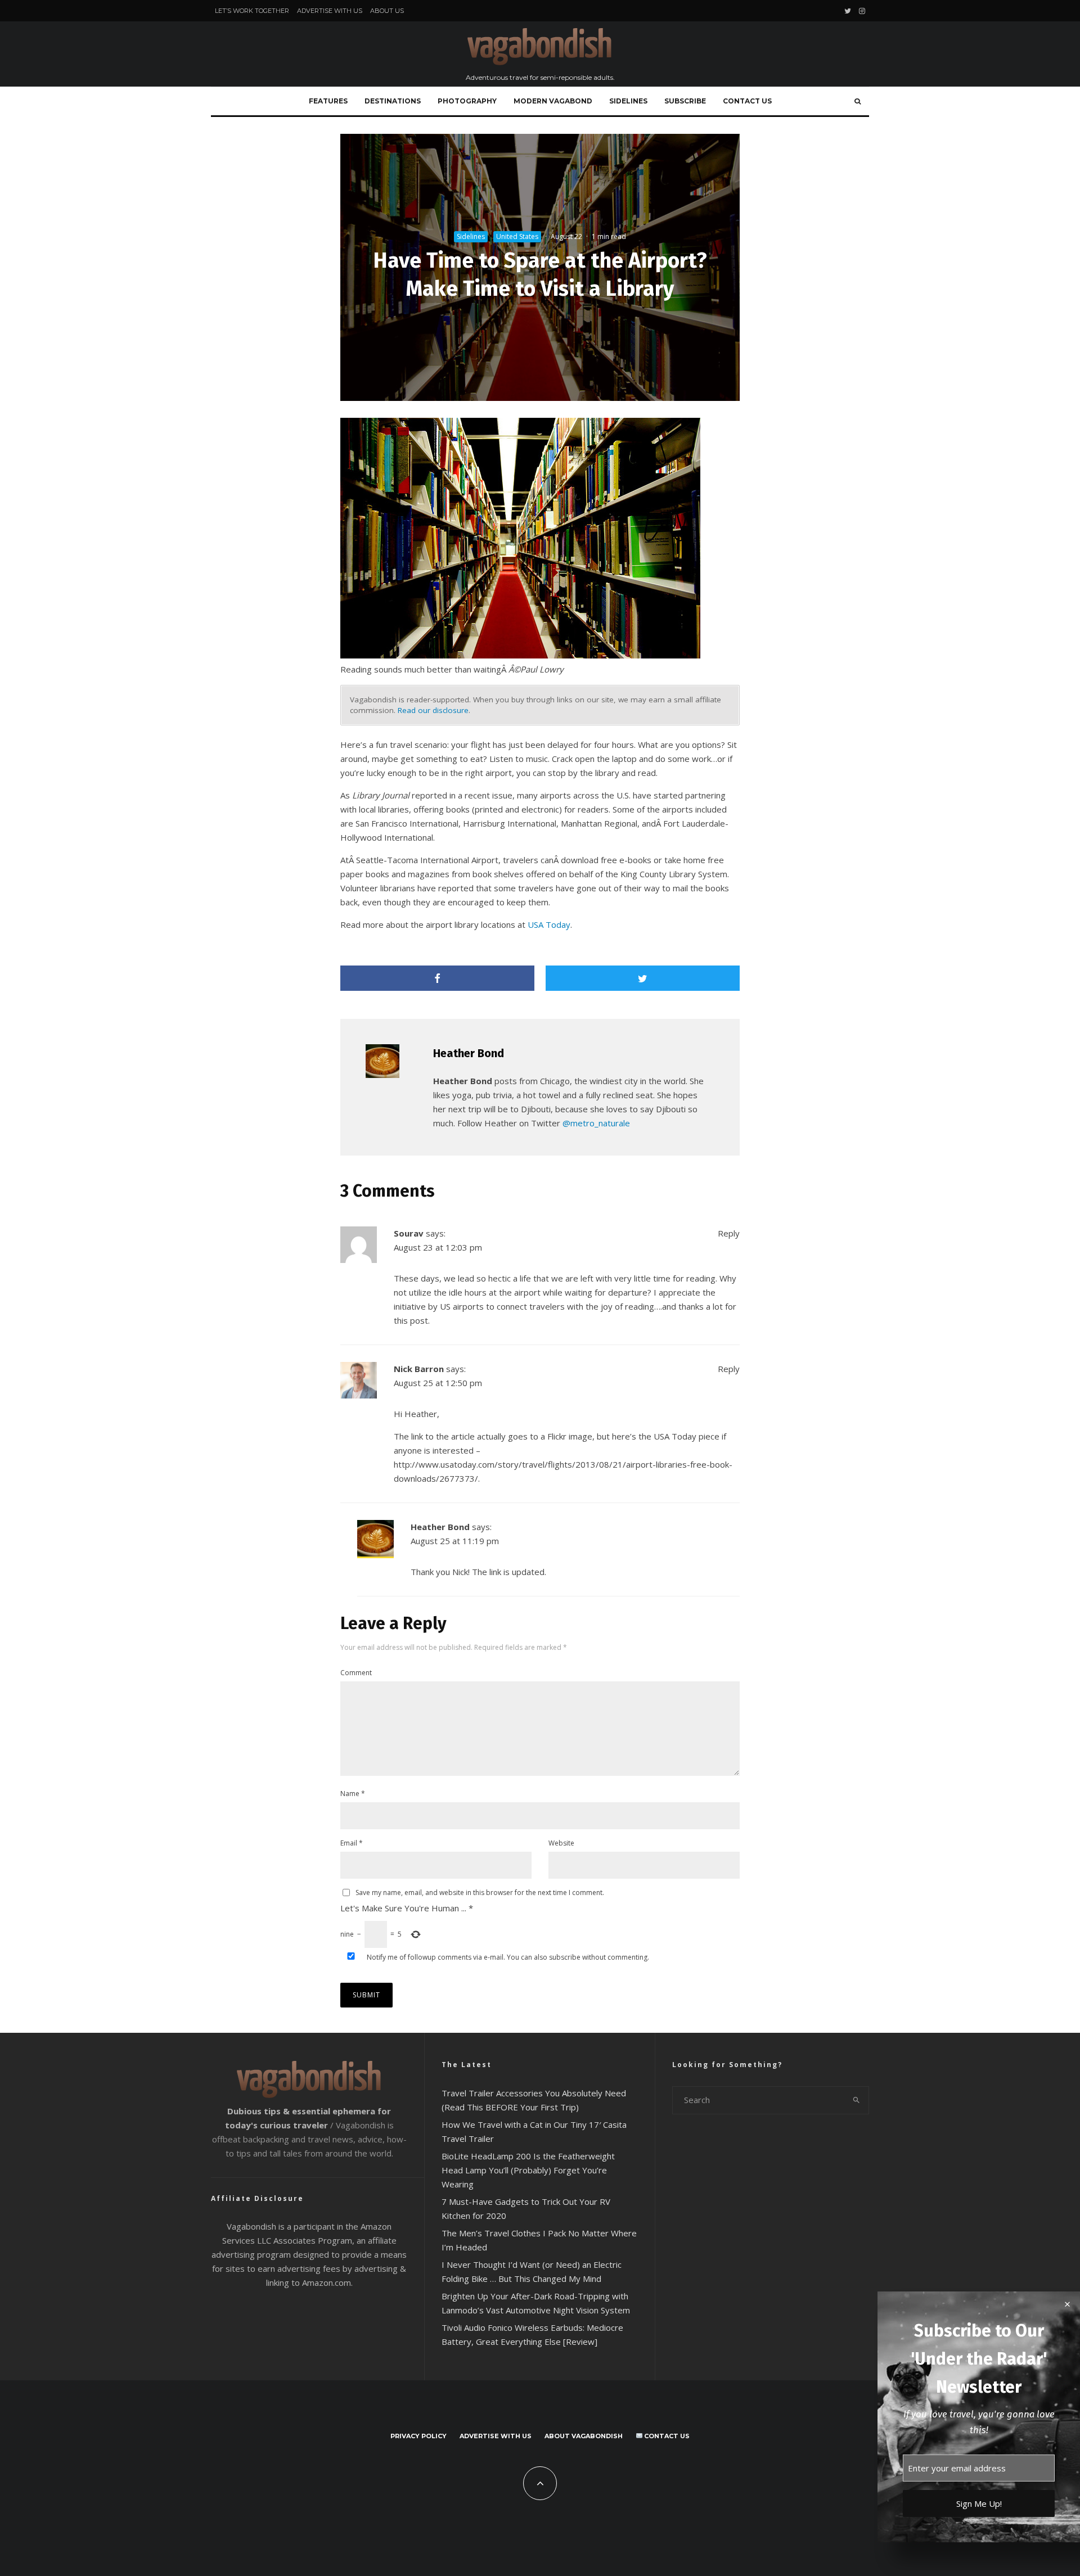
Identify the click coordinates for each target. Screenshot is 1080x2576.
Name (353, 1794)
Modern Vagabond (553, 101)
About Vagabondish (584, 2436)
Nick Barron (419, 1369)
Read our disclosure (433, 710)
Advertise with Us (330, 11)
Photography (467, 101)
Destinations (393, 101)
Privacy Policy (418, 2436)
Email (352, 1843)
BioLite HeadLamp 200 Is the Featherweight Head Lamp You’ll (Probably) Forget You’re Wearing (528, 2170)
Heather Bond (469, 1053)
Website (561, 1843)
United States (517, 236)
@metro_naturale (596, 1123)
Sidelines (628, 101)
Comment (356, 1673)
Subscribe (685, 101)
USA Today (549, 924)
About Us (387, 11)
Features (328, 101)
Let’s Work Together (252, 11)
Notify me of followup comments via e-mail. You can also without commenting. (507, 1957)
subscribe (565, 1957)
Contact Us (747, 101)
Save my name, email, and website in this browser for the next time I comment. (480, 1892)
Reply (729, 1233)
